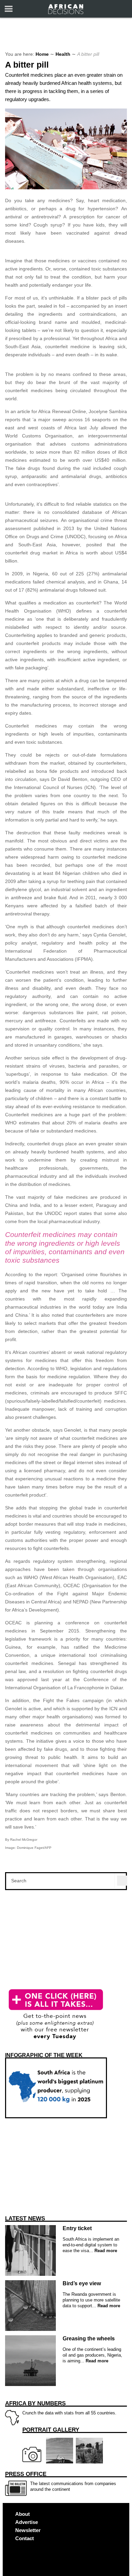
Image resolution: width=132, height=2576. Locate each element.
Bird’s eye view (82, 2283)
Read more (105, 2251)
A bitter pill (27, 65)
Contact (25, 2538)
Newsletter (28, 2530)
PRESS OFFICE (26, 2474)
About (23, 2514)
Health (63, 54)
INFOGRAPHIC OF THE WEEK (44, 2055)
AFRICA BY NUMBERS (35, 2403)
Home (42, 54)
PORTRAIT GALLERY (51, 2430)
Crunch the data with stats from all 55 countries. (61, 2408)
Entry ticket (77, 2228)
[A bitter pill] (66, 188)
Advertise (27, 2522)
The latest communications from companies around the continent (61, 2481)
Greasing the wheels (89, 2339)
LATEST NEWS (25, 2219)
